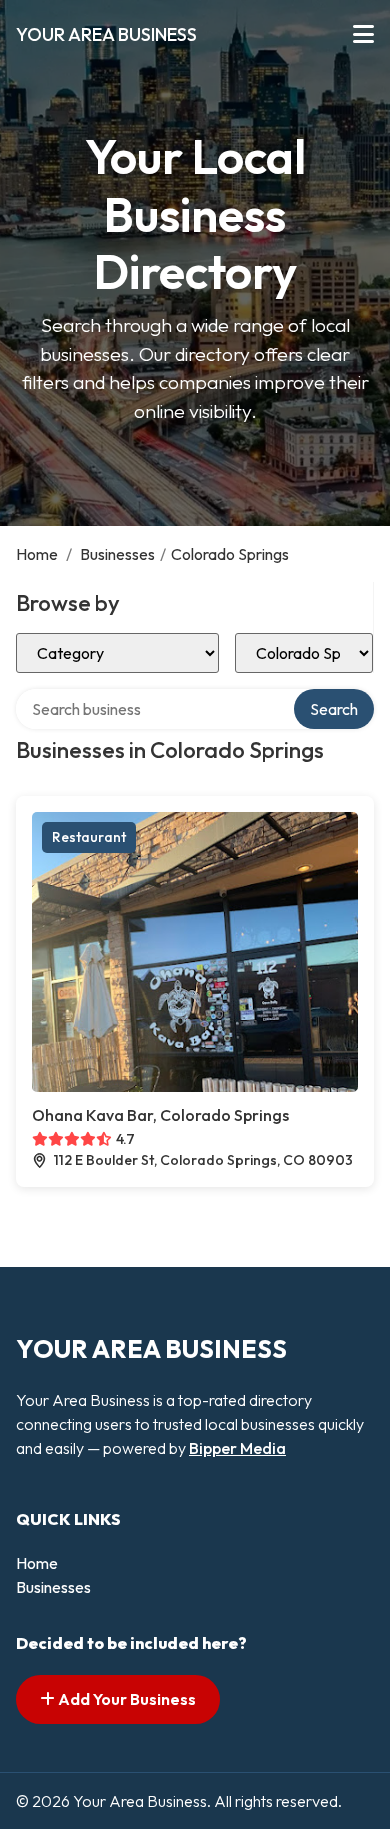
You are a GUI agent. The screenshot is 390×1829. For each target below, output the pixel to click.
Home (37, 554)
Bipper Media (237, 1448)
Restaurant (89, 837)
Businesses (117, 554)
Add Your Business (125, 1699)
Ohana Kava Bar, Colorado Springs (160, 1115)
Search (334, 709)
